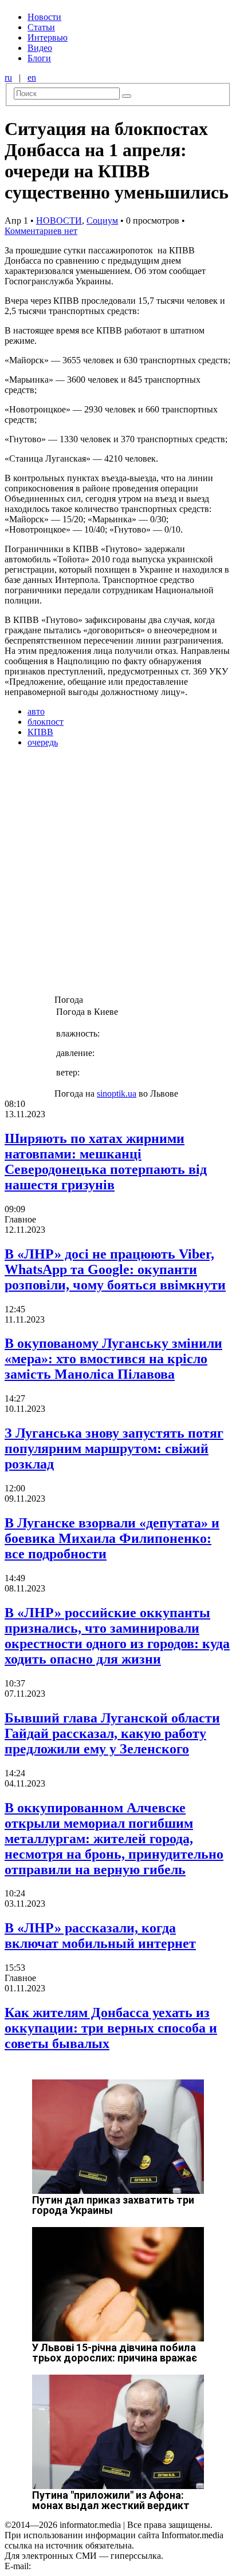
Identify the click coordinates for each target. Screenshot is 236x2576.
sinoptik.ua (117, 1093)
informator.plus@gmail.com (84, 2566)
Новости (44, 17)
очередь (43, 742)
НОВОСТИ (59, 221)
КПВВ (40, 732)
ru (8, 78)
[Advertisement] (118, 875)
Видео (40, 48)
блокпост (46, 722)
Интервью (48, 37)
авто (36, 711)
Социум (102, 221)
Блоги (39, 58)
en (32, 78)
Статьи (41, 27)
